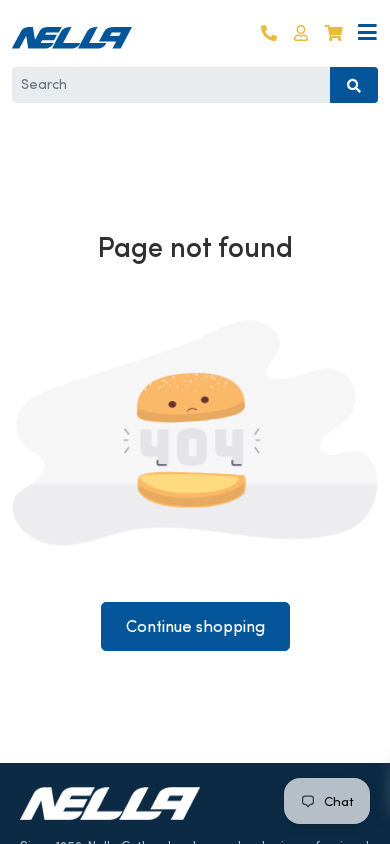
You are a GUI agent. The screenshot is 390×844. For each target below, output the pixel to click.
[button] (301, 33)
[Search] (354, 85)
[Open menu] (367, 33)
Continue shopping (195, 626)
